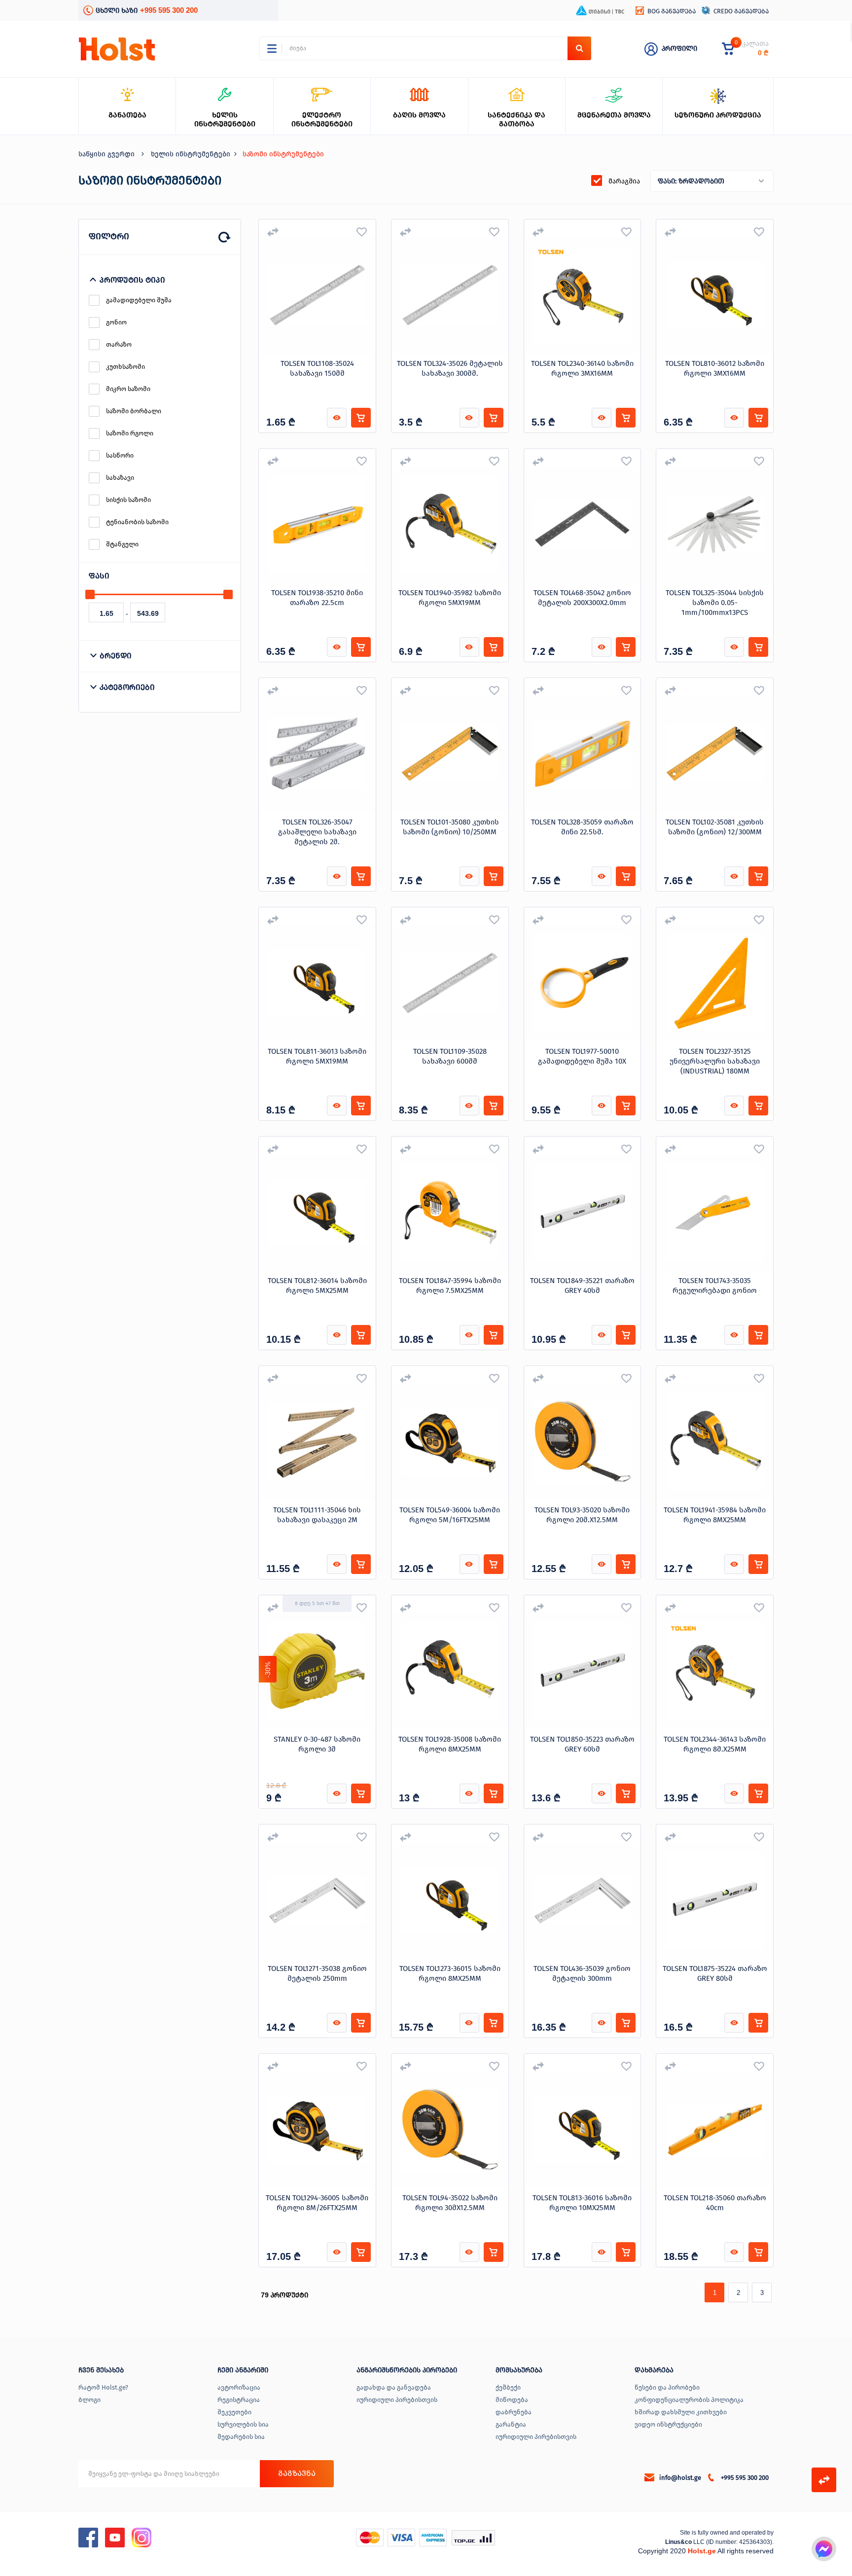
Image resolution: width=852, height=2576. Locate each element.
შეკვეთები (234, 2412)
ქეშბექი (508, 2387)
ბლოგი (89, 2400)
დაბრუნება (514, 2412)
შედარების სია (241, 2437)
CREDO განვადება (741, 11)
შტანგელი (122, 544)
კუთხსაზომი (125, 367)
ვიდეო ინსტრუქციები (668, 2424)
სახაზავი (120, 478)
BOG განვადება (672, 11)
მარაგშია (624, 181)
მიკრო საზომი (128, 389)
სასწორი (120, 455)
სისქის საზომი (128, 500)
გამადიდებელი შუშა (139, 300)
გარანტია (511, 2424)
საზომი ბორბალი (134, 411)
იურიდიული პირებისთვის (397, 2400)
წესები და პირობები (667, 2387)
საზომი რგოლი (130, 433)
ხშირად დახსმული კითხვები (681, 2412)
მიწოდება (512, 2400)
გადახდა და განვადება (394, 2387)
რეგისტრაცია (239, 2400)
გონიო (116, 322)
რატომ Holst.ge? (103, 2387)
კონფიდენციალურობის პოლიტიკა (689, 2400)
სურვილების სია (243, 2424)
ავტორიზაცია (239, 2387)
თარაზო (119, 344)
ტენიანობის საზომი (137, 522)
